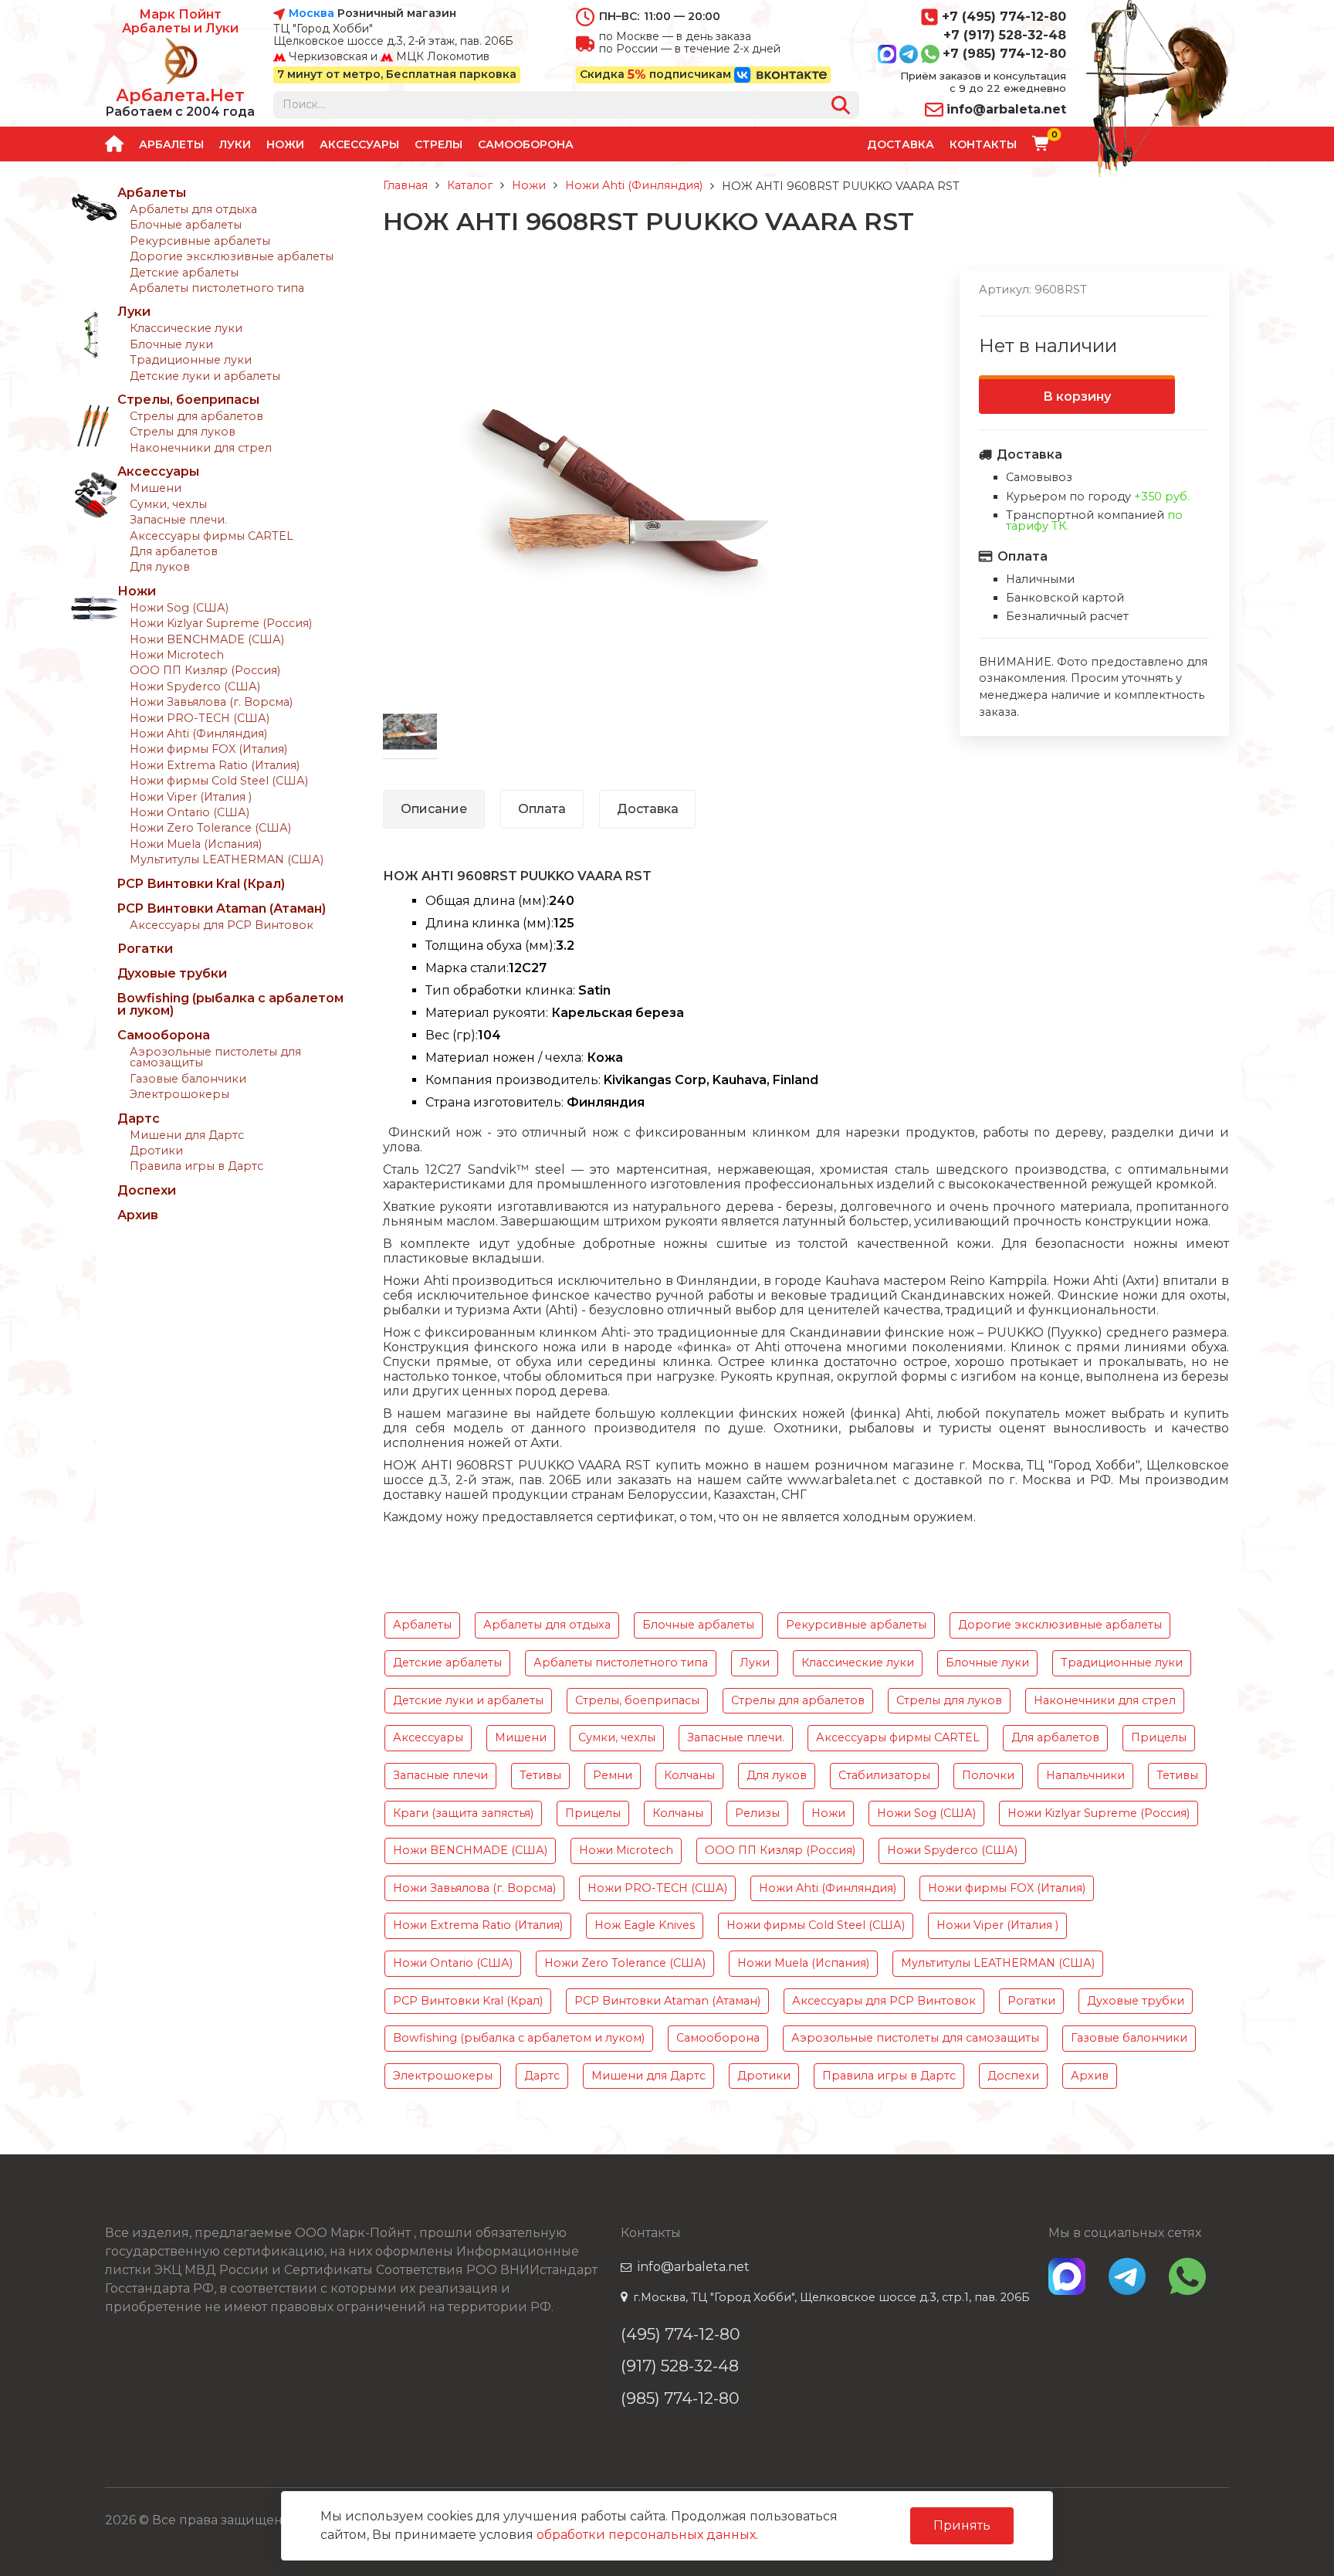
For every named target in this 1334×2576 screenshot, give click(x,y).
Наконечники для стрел (201, 448)
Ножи (285, 144)
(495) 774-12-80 (681, 2334)
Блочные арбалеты (186, 225)
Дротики (156, 1151)
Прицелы (1159, 1737)
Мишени (156, 488)
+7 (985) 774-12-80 (1004, 54)
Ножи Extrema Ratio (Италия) (215, 765)
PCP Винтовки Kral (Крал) (201, 884)
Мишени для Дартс (187, 1135)
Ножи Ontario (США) (190, 812)
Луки (235, 144)
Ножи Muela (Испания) (196, 844)
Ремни (613, 1775)
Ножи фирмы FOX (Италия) (208, 749)
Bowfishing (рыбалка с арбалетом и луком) (230, 1004)
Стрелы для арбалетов (196, 416)
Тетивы (540, 1775)
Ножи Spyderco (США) (195, 686)
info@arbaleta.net (1006, 109)
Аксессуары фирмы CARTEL (212, 536)
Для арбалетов (174, 551)
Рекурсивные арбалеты (200, 241)
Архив (138, 1215)
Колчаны (689, 1775)
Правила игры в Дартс (196, 1166)
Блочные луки (171, 344)
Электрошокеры (179, 1094)
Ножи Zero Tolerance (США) (210, 828)
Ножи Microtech (177, 655)
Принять (962, 2525)
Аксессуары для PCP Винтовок (222, 925)
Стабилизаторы (884, 1775)
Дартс (139, 1119)
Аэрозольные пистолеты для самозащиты (215, 1057)
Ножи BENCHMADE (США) (207, 639)
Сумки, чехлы (168, 504)
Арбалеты (171, 144)
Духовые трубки (172, 973)
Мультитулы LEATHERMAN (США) (227, 859)
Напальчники (1085, 1775)
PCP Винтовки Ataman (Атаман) (222, 908)
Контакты (983, 144)
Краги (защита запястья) (463, 1813)
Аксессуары (359, 144)
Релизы (757, 1813)
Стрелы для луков (183, 432)
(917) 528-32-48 (680, 2366)
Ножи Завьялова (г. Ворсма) (211, 702)
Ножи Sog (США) (179, 608)
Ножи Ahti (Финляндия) (198, 734)
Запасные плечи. (178, 520)
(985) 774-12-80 (680, 2398)
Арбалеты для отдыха (193, 209)
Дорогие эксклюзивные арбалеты (232, 256)
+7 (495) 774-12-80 (1004, 17)
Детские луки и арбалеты (205, 376)
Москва (311, 14)
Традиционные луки (191, 360)
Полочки (988, 1775)
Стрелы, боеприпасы (188, 400)
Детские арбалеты (184, 273)
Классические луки (186, 328)
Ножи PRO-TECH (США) (200, 718)
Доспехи (147, 1190)
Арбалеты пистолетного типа (217, 288)
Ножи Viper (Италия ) (191, 797)
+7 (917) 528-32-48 (1005, 35)
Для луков (160, 567)
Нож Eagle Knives (645, 1925)
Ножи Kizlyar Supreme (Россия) (221, 623)
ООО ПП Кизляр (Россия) (205, 670)
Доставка (901, 144)
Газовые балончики (188, 1079)
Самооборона (526, 144)
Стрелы (438, 144)
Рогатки (145, 949)
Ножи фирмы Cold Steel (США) (219, 781)
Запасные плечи (440, 1775)
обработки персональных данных (646, 2535)
